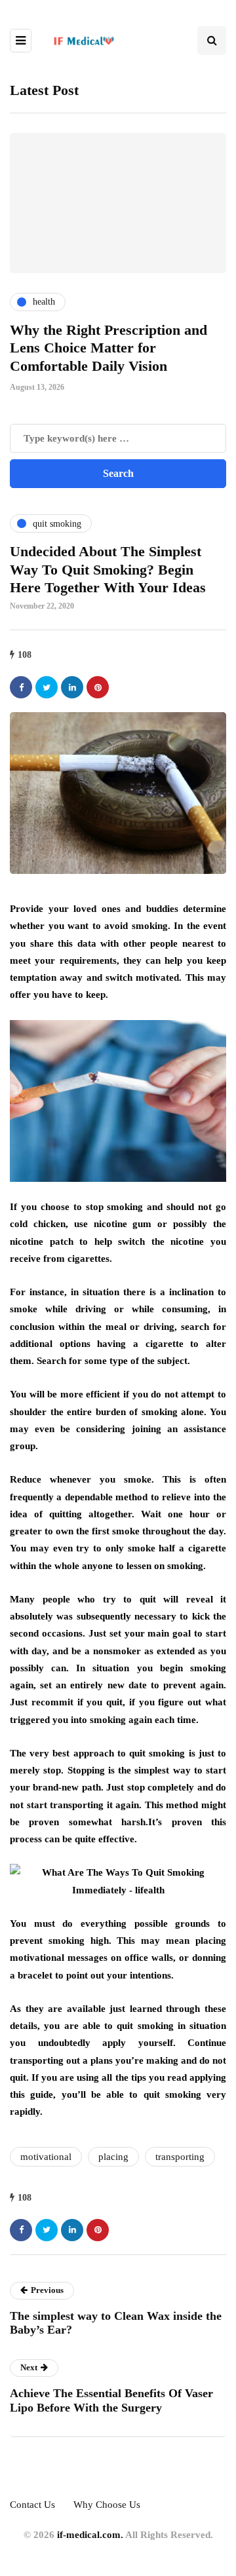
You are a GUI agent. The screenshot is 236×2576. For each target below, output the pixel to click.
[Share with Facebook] (21, 687)
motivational (46, 2157)
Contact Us (32, 2505)
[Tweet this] (47, 687)
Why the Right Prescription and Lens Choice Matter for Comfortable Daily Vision (108, 348)
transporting (180, 2157)
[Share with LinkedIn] (72, 687)
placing (113, 2157)
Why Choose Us (107, 2505)
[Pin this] (98, 687)
